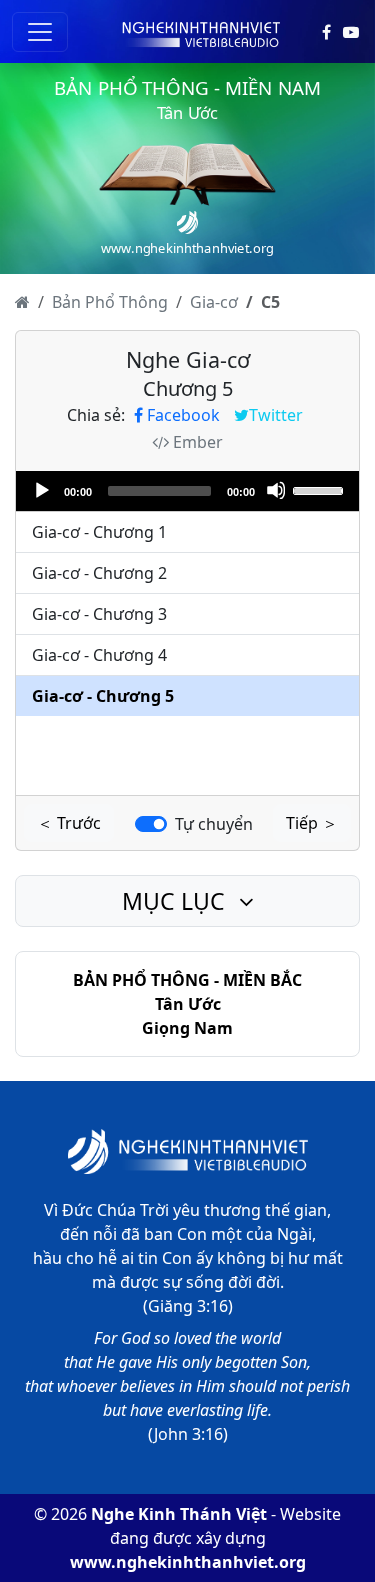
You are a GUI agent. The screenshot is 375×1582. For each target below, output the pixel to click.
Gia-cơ (214, 302)
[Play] (41, 490)
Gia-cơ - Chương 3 (99, 614)
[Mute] (276, 490)
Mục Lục (176, 901)
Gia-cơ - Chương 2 (99, 573)
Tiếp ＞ (312, 823)
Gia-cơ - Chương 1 (99, 532)
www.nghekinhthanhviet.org (188, 1562)
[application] (187, 491)
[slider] (321, 489)
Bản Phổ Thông (110, 302)
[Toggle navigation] (40, 32)
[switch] (151, 824)
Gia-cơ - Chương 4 (99, 655)
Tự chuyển (214, 824)
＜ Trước (69, 823)
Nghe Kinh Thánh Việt (179, 1514)
